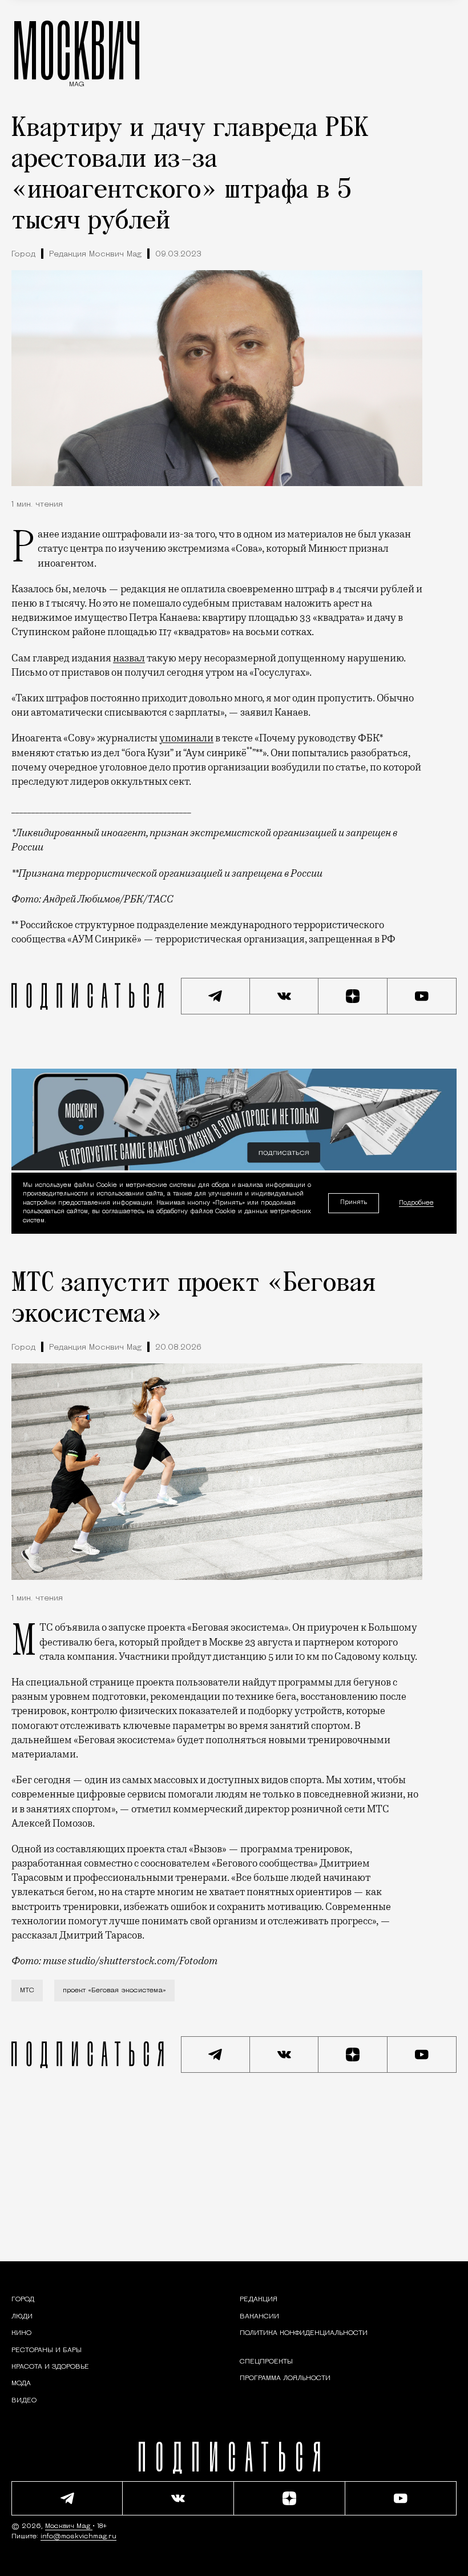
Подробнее (416, 1203)
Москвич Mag (69, 2526)
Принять (354, 1203)
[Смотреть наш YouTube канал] (422, 996)
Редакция (259, 2300)
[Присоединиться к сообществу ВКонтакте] (285, 996)
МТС (27, 1991)
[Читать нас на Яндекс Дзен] (353, 996)
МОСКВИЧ (77, 50)
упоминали (186, 738)
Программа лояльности (285, 2378)
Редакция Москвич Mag (95, 254)
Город (23, 254)
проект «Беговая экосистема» (114, 1991)
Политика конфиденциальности (304, 2333)
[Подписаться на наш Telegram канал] (215, 996)
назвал (129, 658)
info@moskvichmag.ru (78, 2537)
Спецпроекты (266, 2362)
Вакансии (259, 2317)
